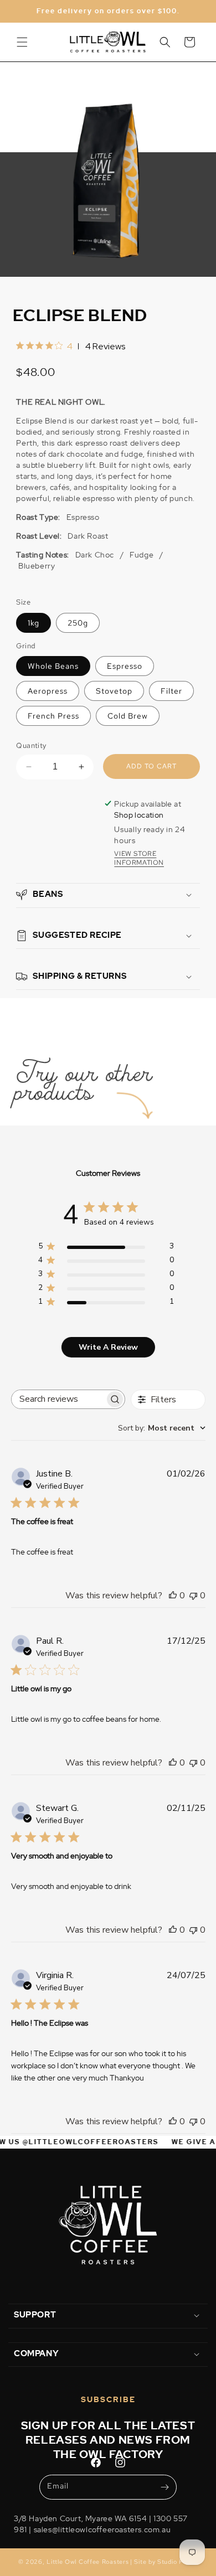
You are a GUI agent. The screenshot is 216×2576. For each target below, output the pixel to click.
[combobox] (162, 1428)
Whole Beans (53, 666)
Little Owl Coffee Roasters (88, 2562)
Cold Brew (128, 716)
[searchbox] (58, 1399)
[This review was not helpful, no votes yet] (193, 1596)
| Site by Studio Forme (164, 2562)
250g (78, 623)
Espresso (125, 666)
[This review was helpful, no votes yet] (173, 1596)
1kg (34, 623)
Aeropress (48, 691)
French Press (53, 716)
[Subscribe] (164, 2487)
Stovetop (114, 691)
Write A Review (108, 1347)
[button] (22, 42)
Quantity (31, 745)
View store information (139, 858)
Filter (171, 691)
